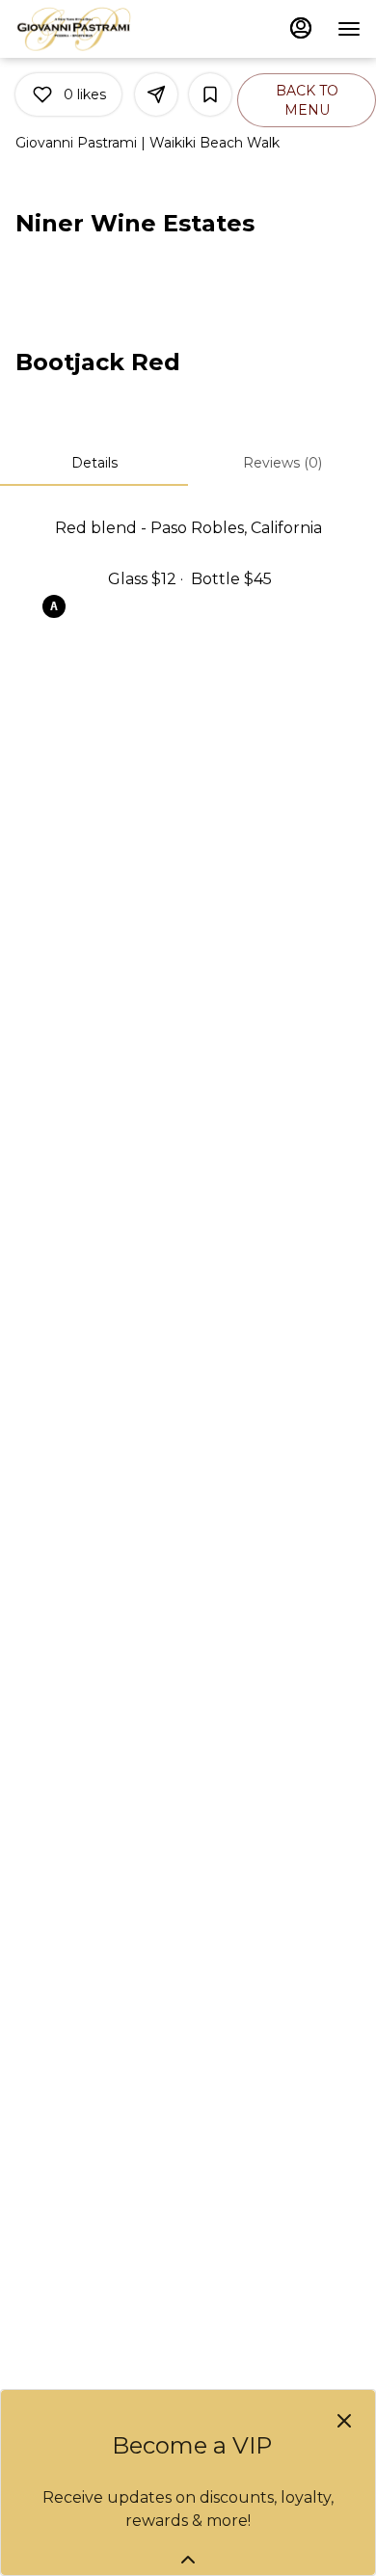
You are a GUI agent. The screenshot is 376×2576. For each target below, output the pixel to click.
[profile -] (301, 28)
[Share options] (156, 94)
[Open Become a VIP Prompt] (188, 2560)
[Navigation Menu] (349, 29)
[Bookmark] (210, 94)
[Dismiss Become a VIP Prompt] (344, 2421)
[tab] (94, 463)
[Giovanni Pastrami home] (102, 29)
